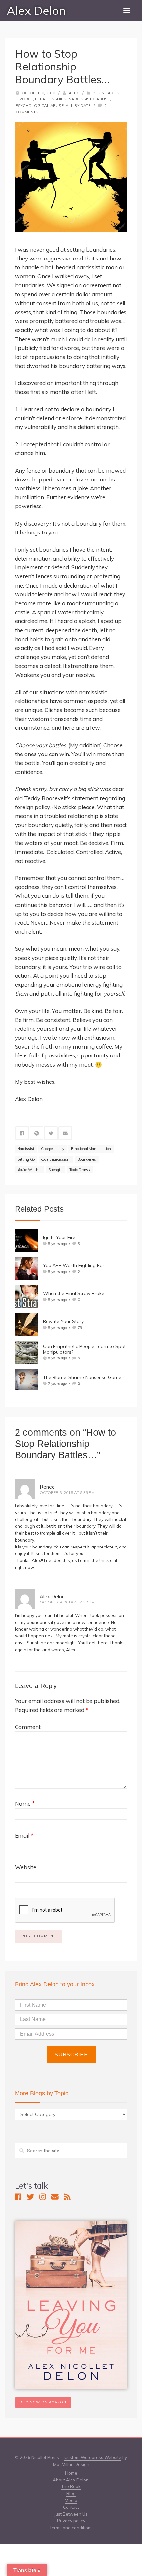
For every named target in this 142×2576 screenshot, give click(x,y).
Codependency (53, 1149)
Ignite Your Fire (59, 1237)
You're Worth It (30, 1170)
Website (26, 1867)
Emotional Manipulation (91, 1149)
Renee (47, 1487)
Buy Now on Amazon (43, 2402)
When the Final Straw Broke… (75, 1293)
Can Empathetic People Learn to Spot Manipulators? (84, 1349)
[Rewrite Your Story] (26, 1325)
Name (25, 1804)
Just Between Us (71, 2514)
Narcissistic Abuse (89, 99)
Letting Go (26, 1159)
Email (24, 1836)
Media (71, 2500)
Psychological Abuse (40, 106)
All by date (78, 106)
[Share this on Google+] (37, 1133)
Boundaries (106, 93)
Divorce (24, 99)
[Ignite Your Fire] (26, 1241)
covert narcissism (56, 1159)
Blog (71, 2493)
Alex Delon (36, 11)
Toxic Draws (80, 1170)
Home (71, 2473)
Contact (71, 2507)
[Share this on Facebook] (22, 1133)
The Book (71, 2486)
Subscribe (71, 2054)
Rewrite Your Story (63, 1321)
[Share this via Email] (65, 1133)
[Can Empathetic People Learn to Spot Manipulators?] (26, 1353)
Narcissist (26, 1149)
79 (80, 1327)
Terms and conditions (71, 2528)
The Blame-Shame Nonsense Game (82, 1377)
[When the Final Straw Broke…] (26, 1297)
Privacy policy (71, 2521)
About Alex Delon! (71, 2480)
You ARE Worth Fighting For (74, 1265)
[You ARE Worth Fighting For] (26, 1269)
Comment (28, 1727)
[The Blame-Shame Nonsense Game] (26, 1380)
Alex (74, 93)
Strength (55, 1170)
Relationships (51, 99)
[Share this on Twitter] (51, 1133)
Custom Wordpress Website (93, 2457)
